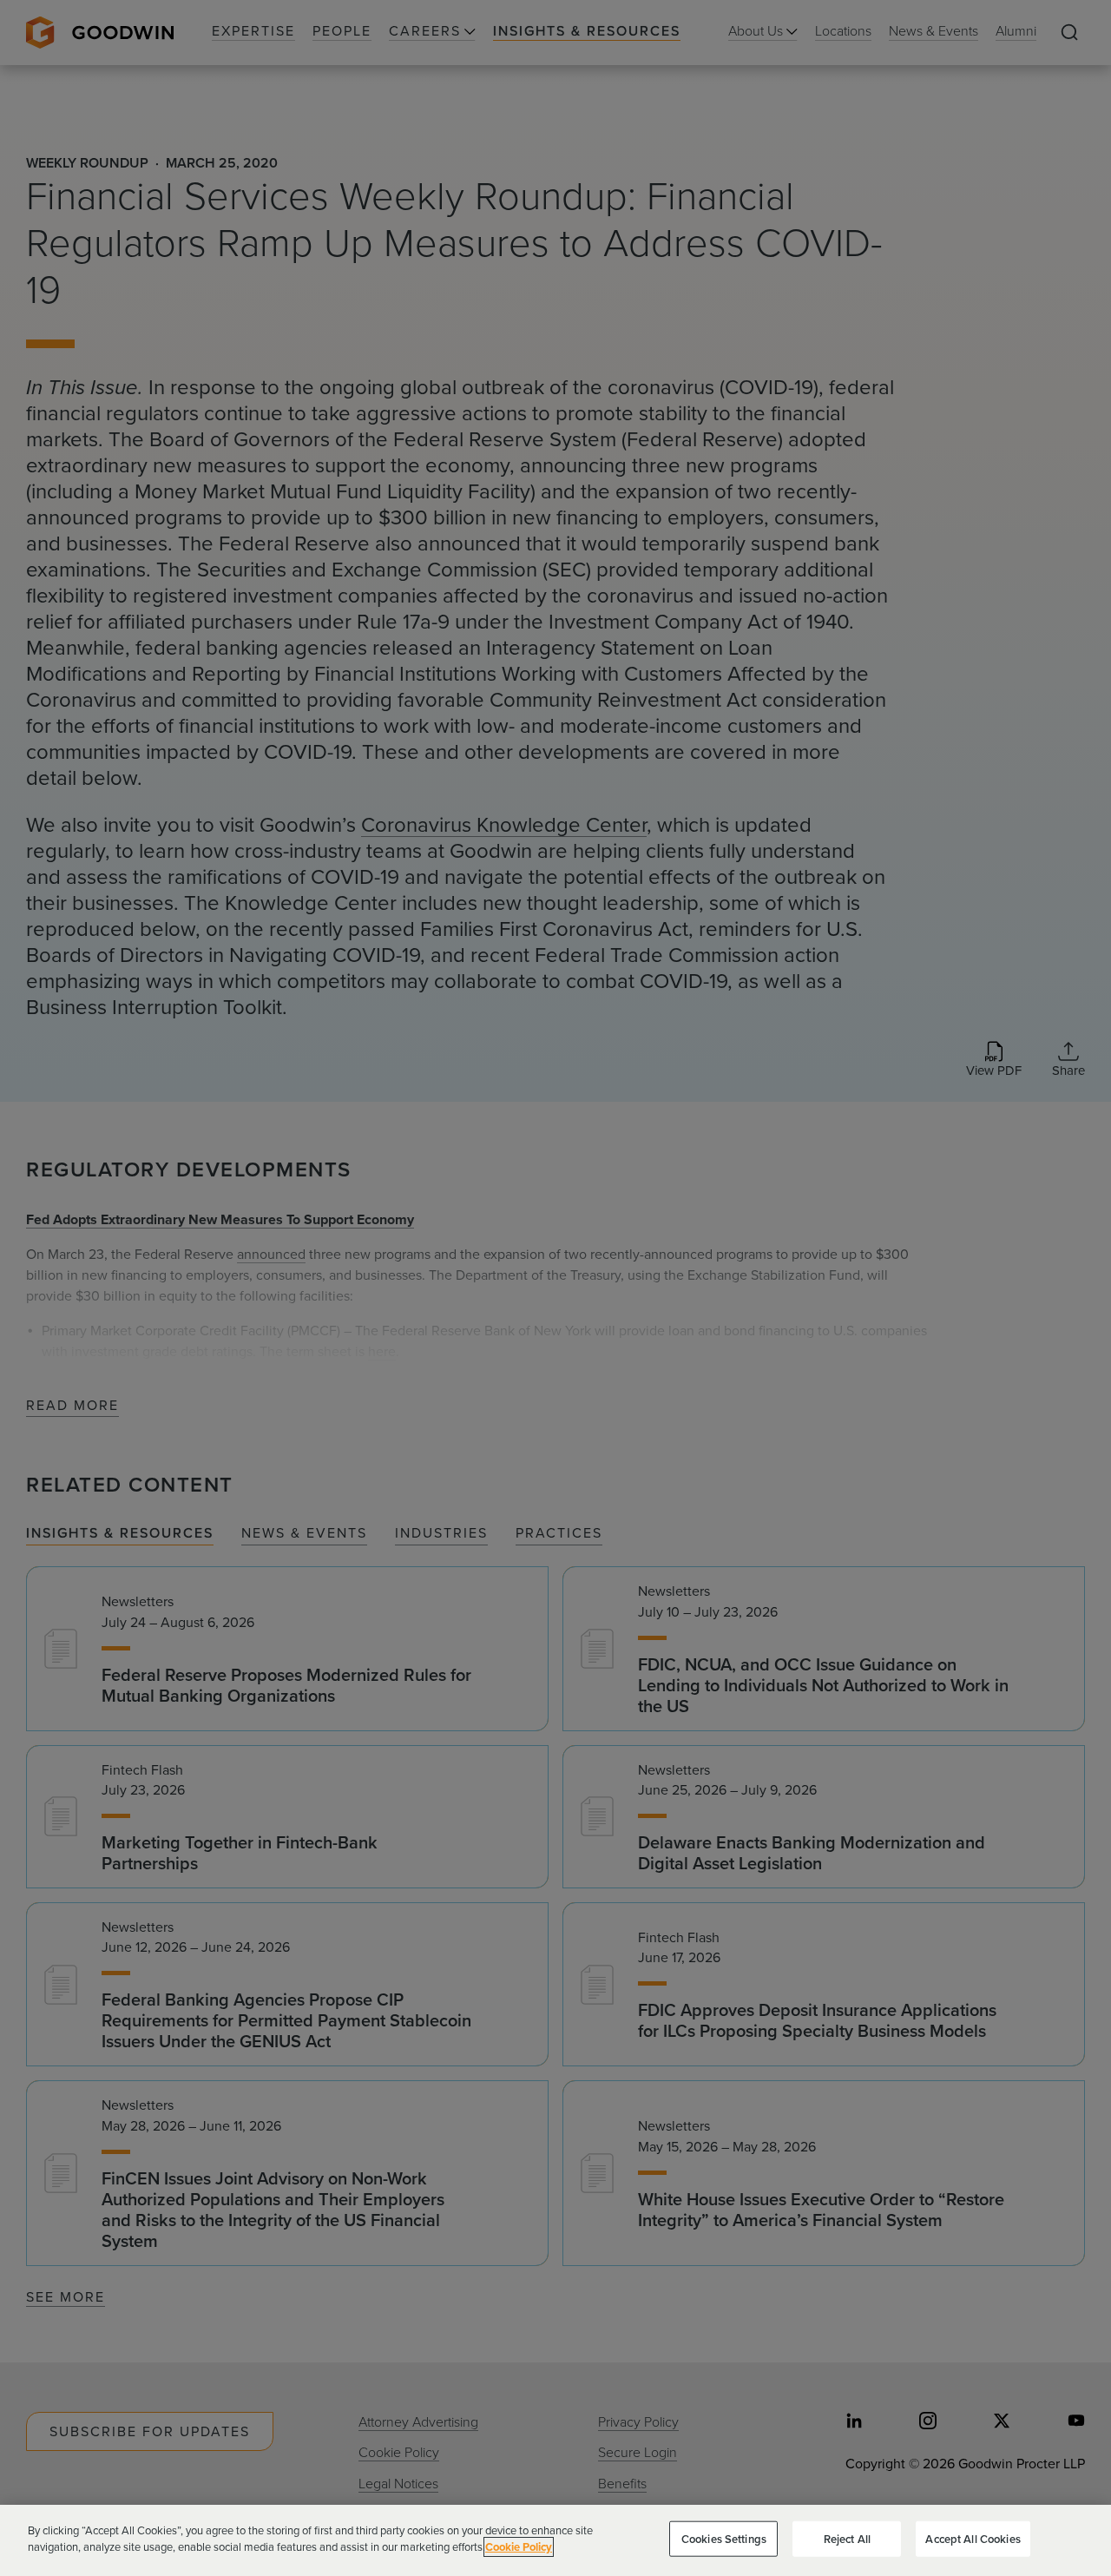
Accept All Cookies (973, 2539)
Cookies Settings (724, 2539)
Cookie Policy (519, 2547)
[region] (555, 2540)
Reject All (847, 2539)
